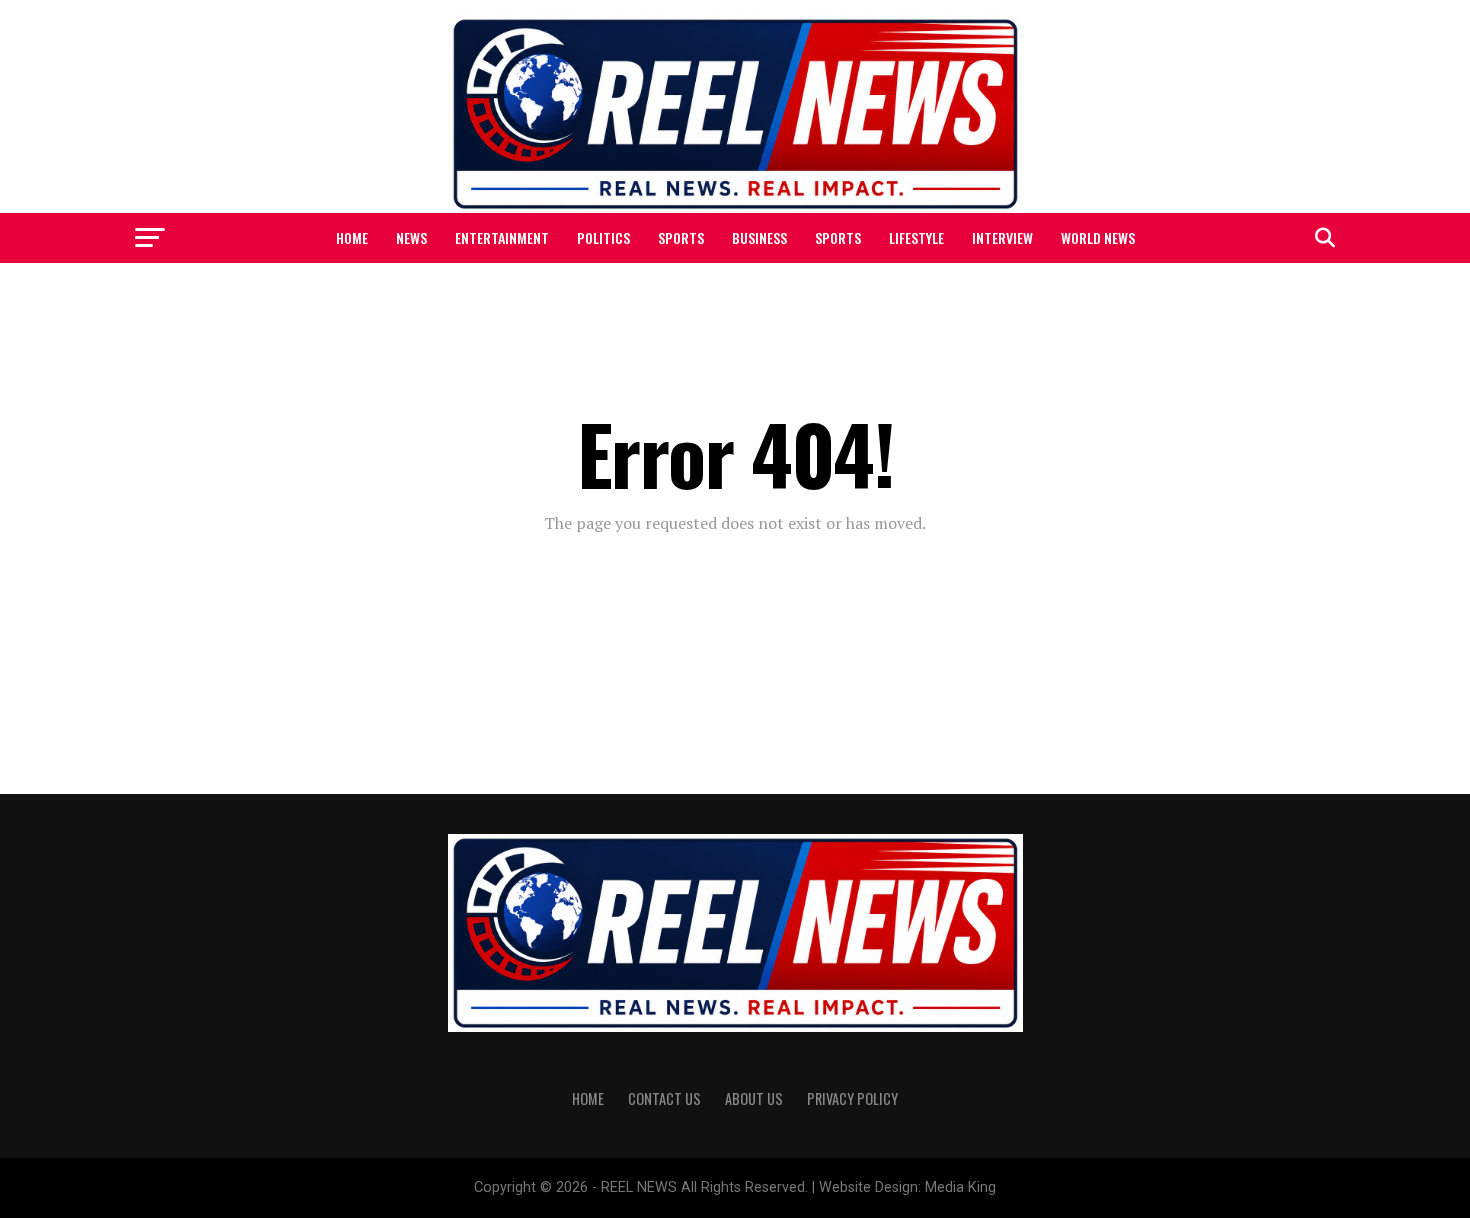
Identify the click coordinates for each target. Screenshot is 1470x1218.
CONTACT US (664, 1098)
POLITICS (603, 237)
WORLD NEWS (1098, 237)
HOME (352, 237)
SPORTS (681, 237)
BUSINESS (759, 237)
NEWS (411, 237)
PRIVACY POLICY (852, 1098)
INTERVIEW (1002, 237)
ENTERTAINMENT (502, 237)
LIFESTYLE (916, 237)
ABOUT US (754, 1098)
